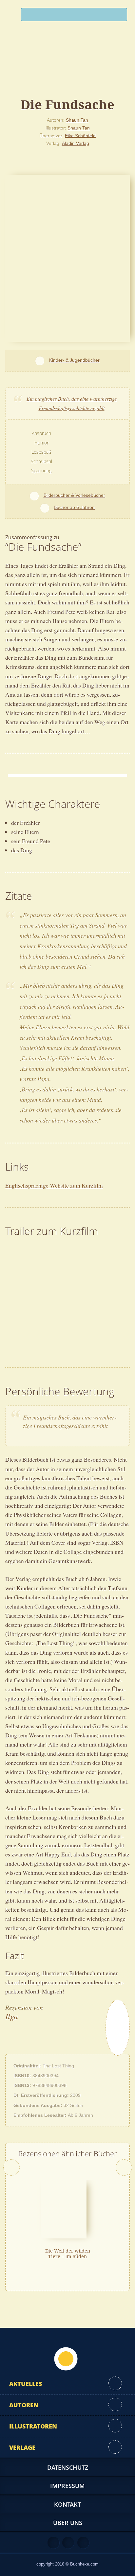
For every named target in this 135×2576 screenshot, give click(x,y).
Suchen (119, 16)
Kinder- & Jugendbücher (74, 360)
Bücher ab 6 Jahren (74, 507)
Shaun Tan (77, 120)
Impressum (67, 2486)
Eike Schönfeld (80, 135)
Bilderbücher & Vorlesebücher (74, 495)
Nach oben (66, 2359)
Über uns (68, 2523)
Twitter (83, 2543)
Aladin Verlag (76, 143)
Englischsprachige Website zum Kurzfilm (54, 1185)
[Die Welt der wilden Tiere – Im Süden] (64, 2209)
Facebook (68, 2543)
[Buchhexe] (67, 67)
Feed (53, 2543)
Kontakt (67, 2504)
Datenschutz (68, 2467)
